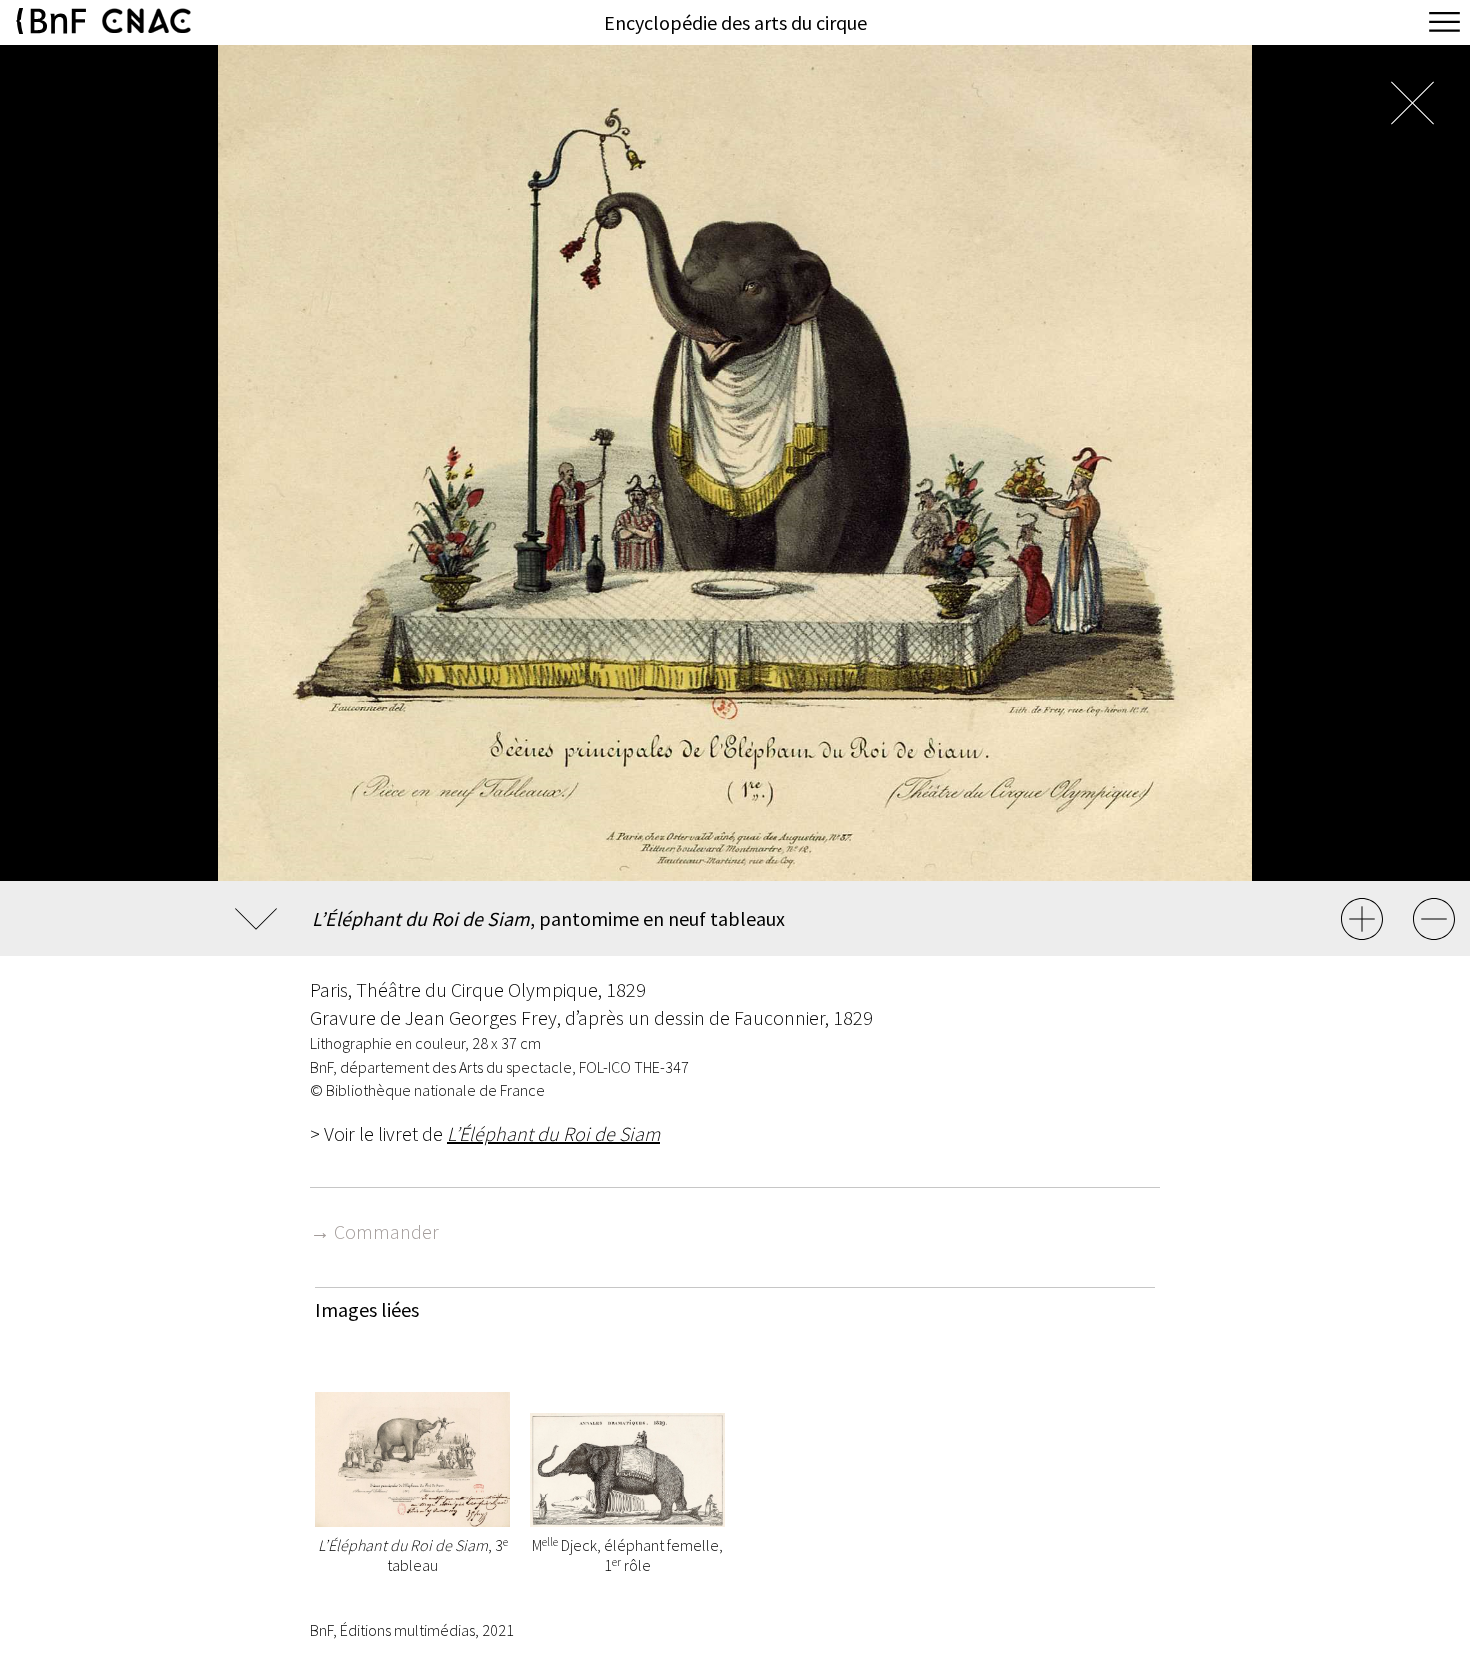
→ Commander (374, 1231)
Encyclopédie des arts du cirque (735, 22)
